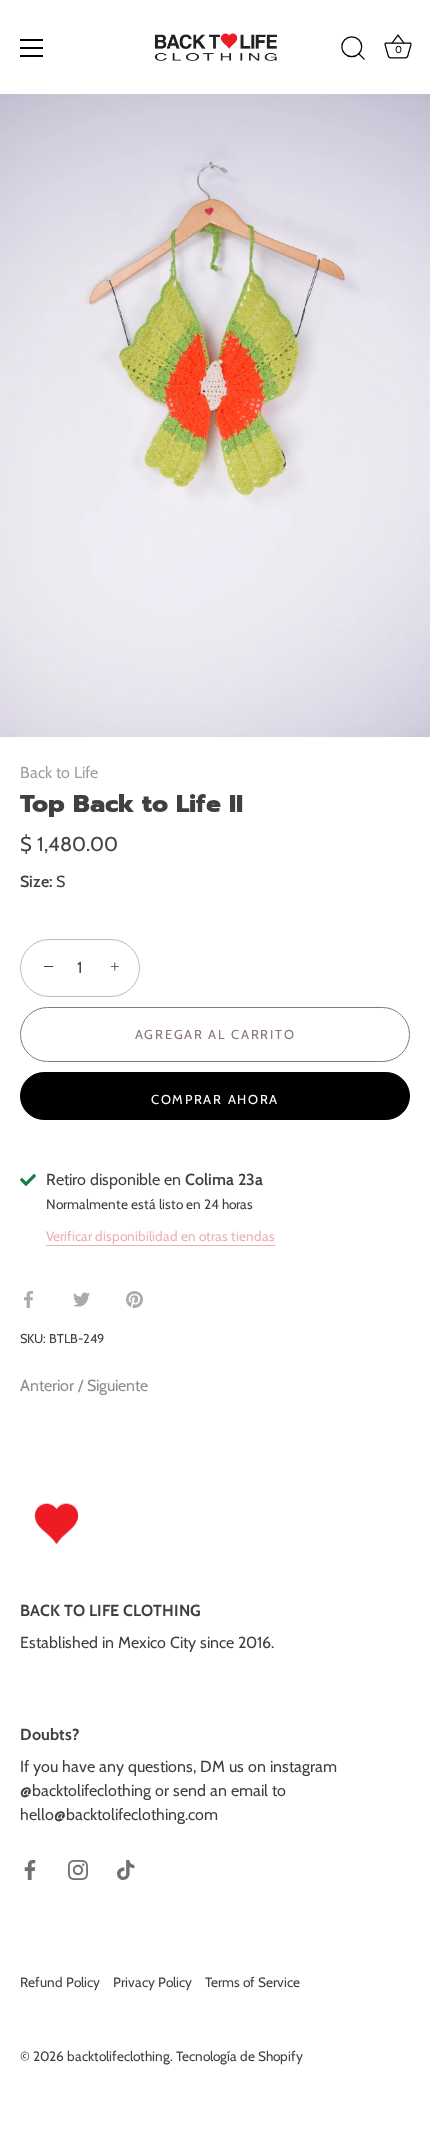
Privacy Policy (152, 1982)
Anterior (49, 1385)
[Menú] (32, 48)
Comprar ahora (215, 1099)
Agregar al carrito (215, 1034)
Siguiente (117, 1385)
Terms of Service (252, 1982)
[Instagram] (78, 1868)
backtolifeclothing (118, 2056)
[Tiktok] (126, 1868)
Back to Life (59, 772)
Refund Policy (60, 1982)
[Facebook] (30, 1868)
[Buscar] (353, 51)
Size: (36, 881)
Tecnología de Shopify (239, 2056)
